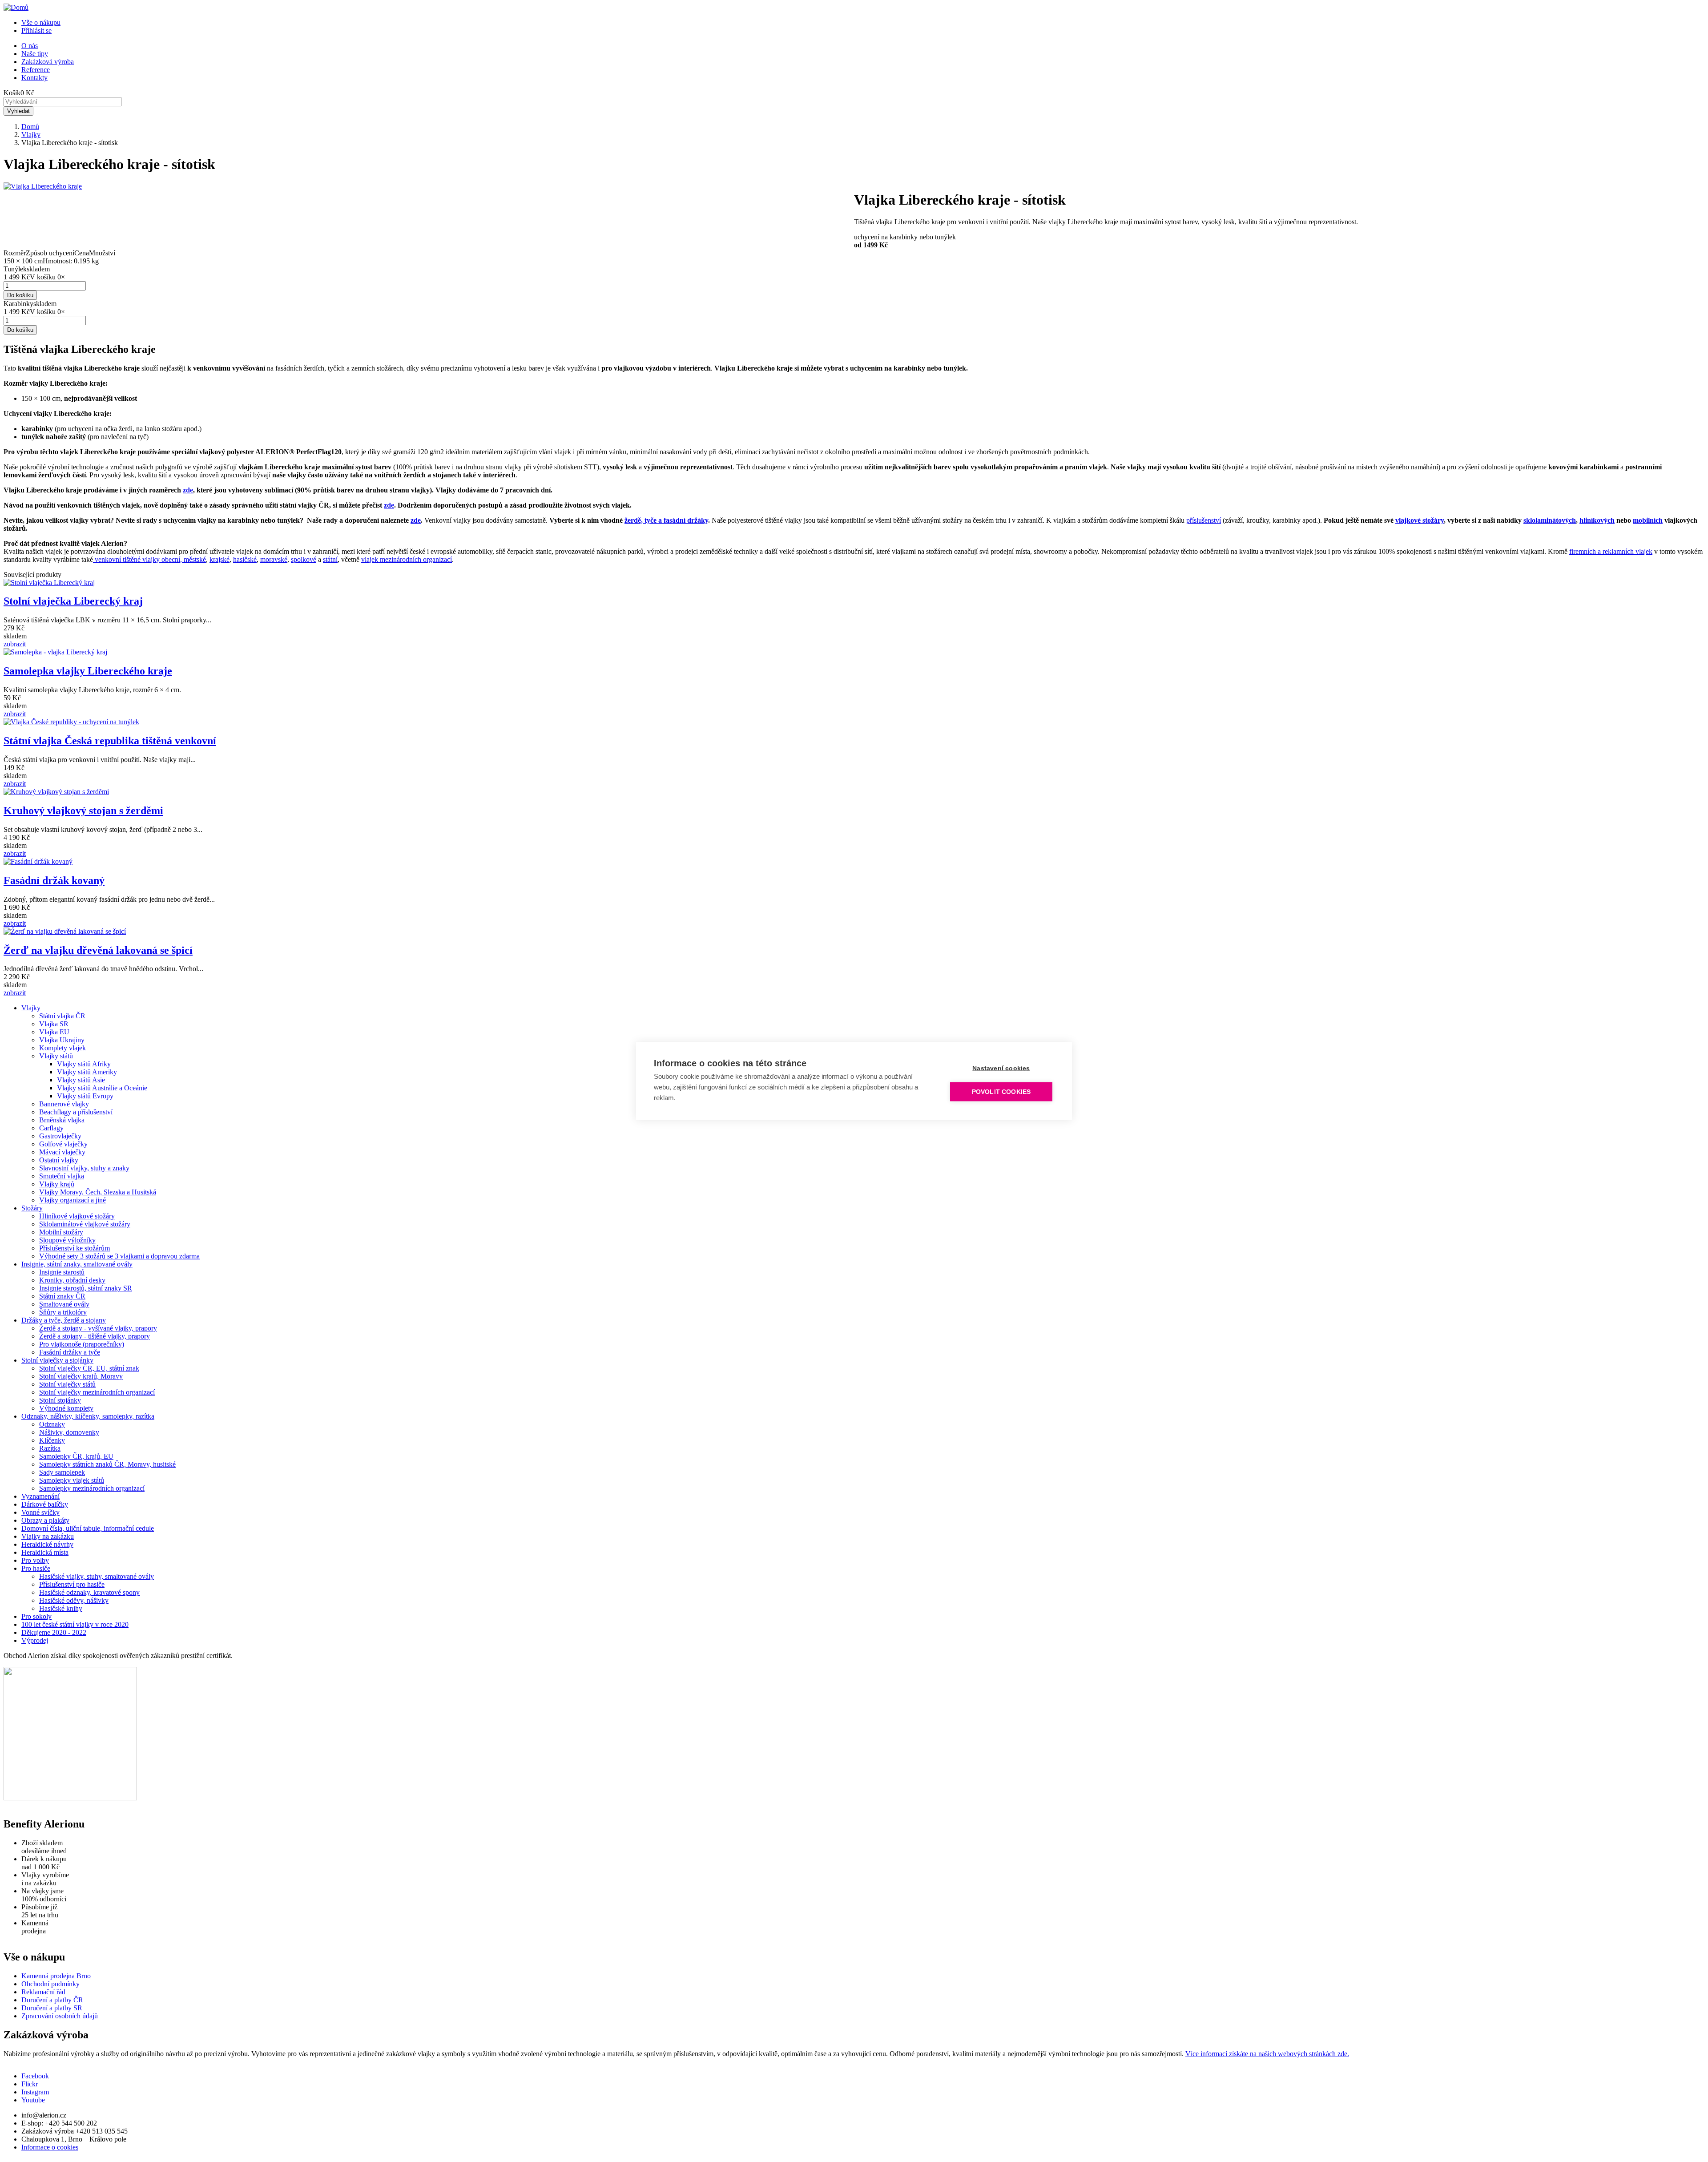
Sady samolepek (62, 1472)
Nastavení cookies (1001, 1068)
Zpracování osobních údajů (60, 2016)
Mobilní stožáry (61, 1232)
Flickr (30, 2084)
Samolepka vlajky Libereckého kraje (88, 671)
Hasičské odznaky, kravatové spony (89, 1592)
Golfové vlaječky (63, 1144)
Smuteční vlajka (62, 1176)
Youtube (33, 2100)
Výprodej (35, 1640)
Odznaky (52, 1424)
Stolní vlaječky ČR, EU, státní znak (89, 1368)
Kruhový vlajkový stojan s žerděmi (83, 811)
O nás (30, 46)
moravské (274, 559)
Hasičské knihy (61, 1608)
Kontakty (34, 78)
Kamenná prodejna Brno (56, 1976)
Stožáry (32, 1208)
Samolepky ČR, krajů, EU (76, 1456)
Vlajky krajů (57, 1184)
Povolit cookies (1001, 1092)
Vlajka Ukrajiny (62, 1040)
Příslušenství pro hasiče (72, 1584)
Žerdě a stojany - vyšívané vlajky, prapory (98, 1328)
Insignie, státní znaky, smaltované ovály (77, 1264)
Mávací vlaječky (62, 1152)
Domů (30, 127)
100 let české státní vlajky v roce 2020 (75, 1624)
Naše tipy (35, 54)
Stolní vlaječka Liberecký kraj (73, 601)
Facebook (35, 2076)
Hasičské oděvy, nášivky (74, 1600)
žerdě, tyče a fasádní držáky (666, 520)
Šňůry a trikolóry (63, 1312)
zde (188, 490)
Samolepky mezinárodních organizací (92, 1488)
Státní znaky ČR (62, 1296)
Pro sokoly (36, 1616)
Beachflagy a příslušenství (76, 1112)
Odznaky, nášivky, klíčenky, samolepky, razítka (88, 1416)
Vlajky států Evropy (85, 1096)
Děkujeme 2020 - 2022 (54, 1632)
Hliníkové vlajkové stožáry (77, 1216)
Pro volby (35, 1560)
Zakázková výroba (48, 62)
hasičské (245, 559)
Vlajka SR (54, 1024)
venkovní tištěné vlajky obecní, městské (149, 559)
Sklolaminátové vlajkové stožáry (85, 1224)
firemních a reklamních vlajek (1611, 551)
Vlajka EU (54, 1032)
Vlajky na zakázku (48, 1536)
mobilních (1648, 520)
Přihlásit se (36, 30)
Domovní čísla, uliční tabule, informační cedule (88, 1528)
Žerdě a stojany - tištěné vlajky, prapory (95, 1336)
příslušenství (1204, 520)
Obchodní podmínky (50, 1984)
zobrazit (15, 644)
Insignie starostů (62, 1272)
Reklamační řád (43, 1992)
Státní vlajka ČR (62, 1016)
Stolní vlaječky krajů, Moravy (81, 1376)
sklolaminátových (1550, 520)
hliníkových (1597, 520)
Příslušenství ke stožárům (75, 1248)
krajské (220, 559)
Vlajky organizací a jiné (73, 1200)
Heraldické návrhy (47, 1544)
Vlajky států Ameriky (87, 1072)
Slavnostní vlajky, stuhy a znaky (84, 1168)
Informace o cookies (50, 2147)
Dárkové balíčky (45, 1504)
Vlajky (31, 135)
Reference (36, 70)
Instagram (35, 2092)
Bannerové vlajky (64, 1104)
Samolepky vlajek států (72, 1480)
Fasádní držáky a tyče (70, 1352)
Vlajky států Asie (81, 1080)
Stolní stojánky (60, 1400)
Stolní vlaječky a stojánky (57, 1360)
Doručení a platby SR (52, 2008)
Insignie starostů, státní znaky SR (86, 1288)
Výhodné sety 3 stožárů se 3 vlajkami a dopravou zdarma (119, 1256)
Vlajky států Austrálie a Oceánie (102, 1088)
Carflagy (51, 1128)
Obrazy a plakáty (45, 1520)
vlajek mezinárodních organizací (407, 559)
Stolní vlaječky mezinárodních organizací (97, 1392)
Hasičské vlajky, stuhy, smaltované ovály (97, 1576)
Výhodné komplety (66, 1408)
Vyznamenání (40, 1496)
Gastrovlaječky (60, 1136)
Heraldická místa (45, 1552)
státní (330, 559)
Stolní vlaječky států (67, 1384)
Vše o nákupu (41, 22)
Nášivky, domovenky (69, 1432)
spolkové (304, 559)
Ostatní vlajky (59, 1160)
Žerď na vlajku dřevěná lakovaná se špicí (98, 950)
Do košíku (20, 295)
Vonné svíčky (40, 1512)
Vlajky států (56, 1056)
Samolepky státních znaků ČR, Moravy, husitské (107, 1464)
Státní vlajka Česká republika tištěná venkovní (110, 741)
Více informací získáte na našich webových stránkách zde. (1267, 2054)
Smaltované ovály (64, 1304)
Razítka (50, 1448)
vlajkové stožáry (1420, 520)
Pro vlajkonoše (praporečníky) (82, 1344)
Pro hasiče (36, 1568)
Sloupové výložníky (67, 1240)
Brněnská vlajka (62, 1120)
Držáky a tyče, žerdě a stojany (64, 1320)
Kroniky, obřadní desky (72, 1280)
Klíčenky (52, 1440)
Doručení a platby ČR (52, 2000)
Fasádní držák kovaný (54, 880)
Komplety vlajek (62, 1048)
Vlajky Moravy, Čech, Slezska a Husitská (98, 1192)
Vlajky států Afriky (84, 1064)
